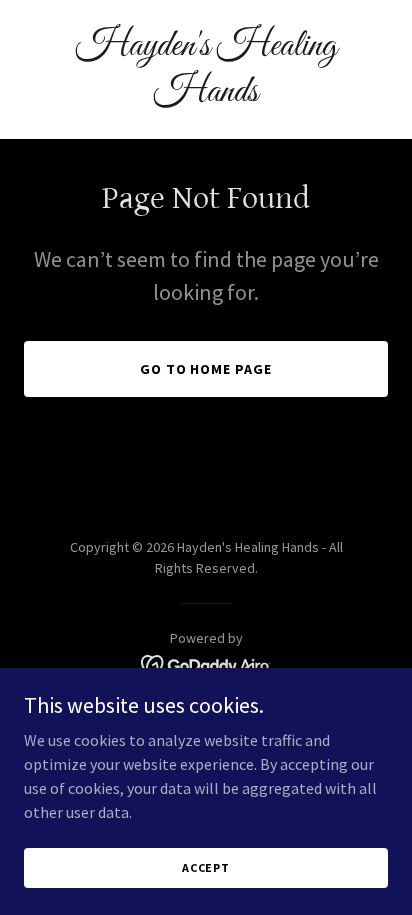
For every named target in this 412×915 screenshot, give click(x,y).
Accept (206, 867)
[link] (206, 95)
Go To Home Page (206, 369)
